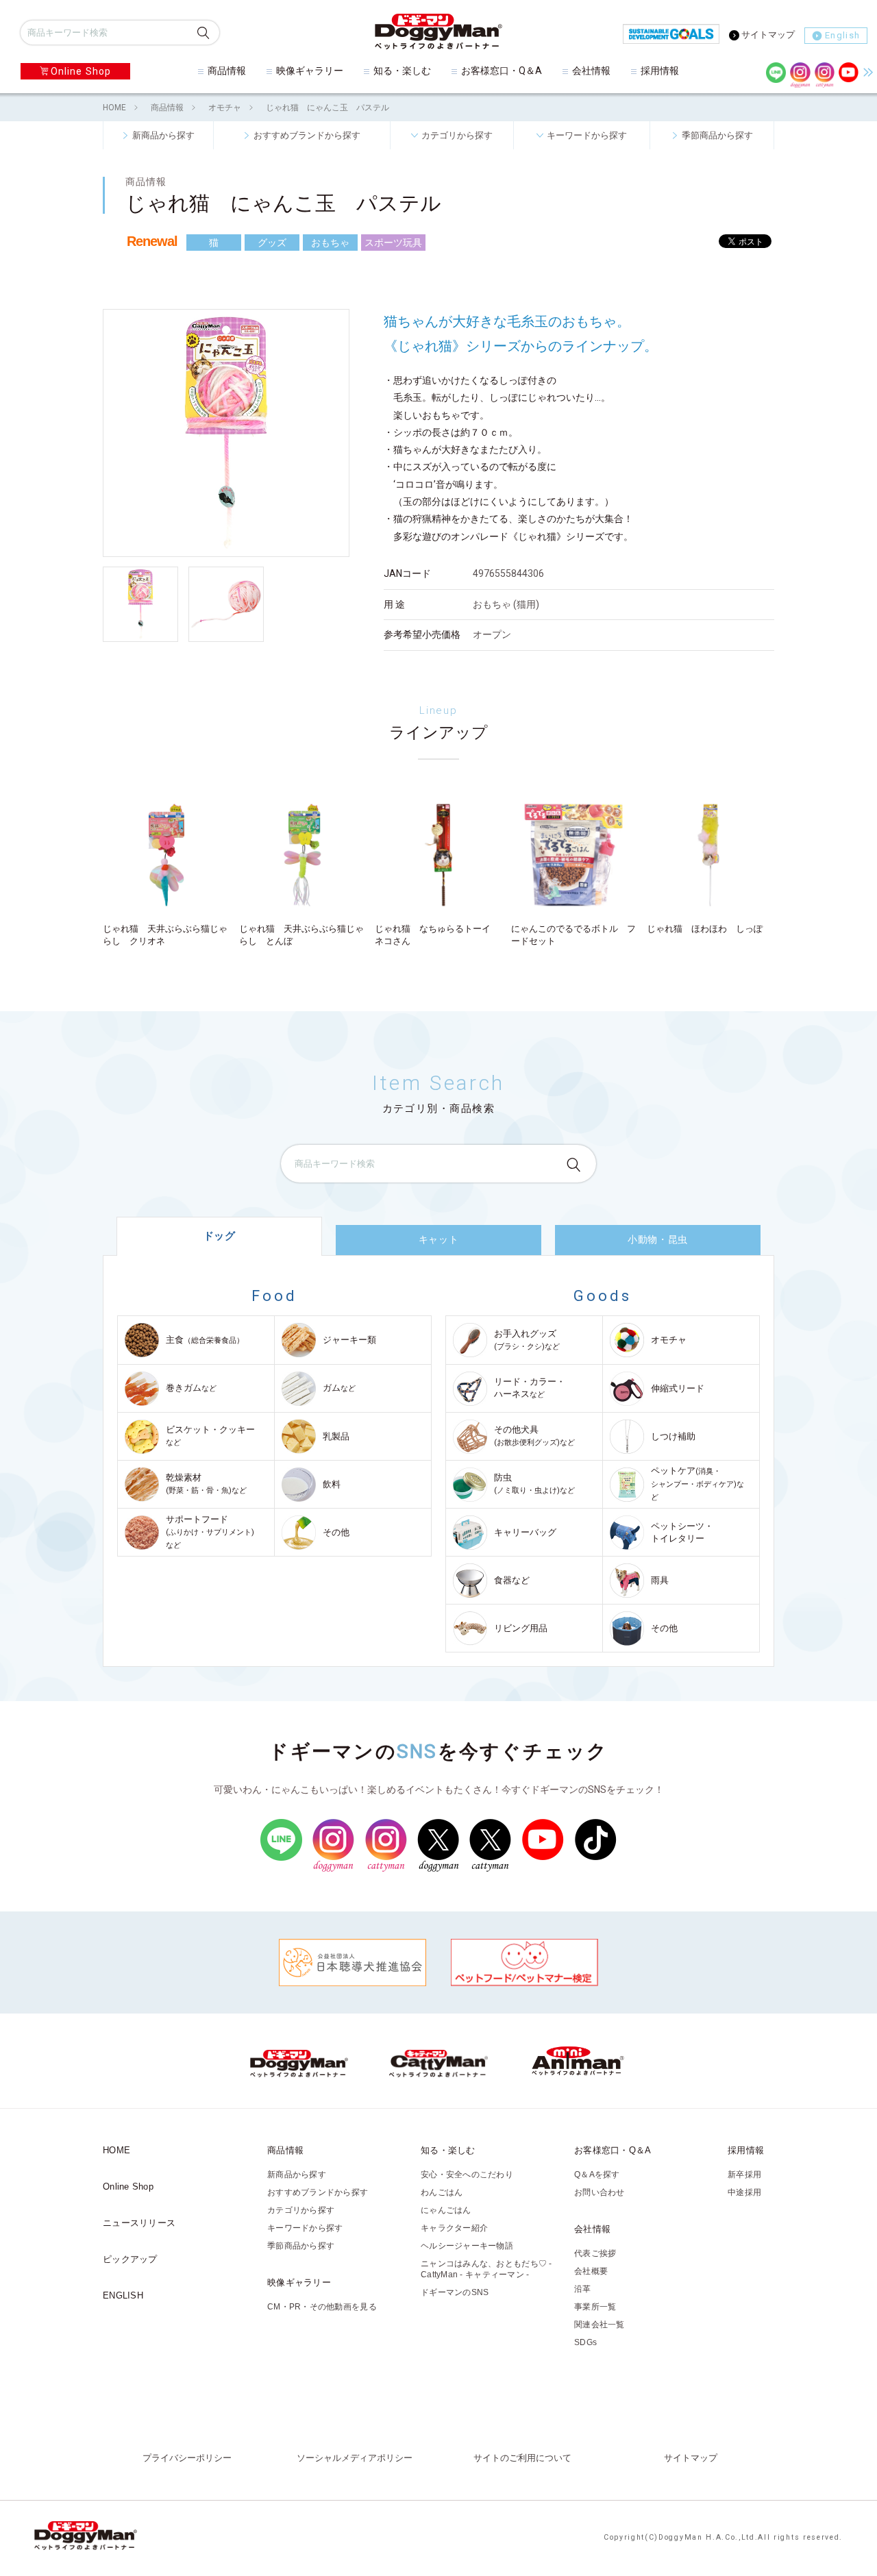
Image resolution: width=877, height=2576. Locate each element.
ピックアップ (130, 2259)
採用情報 (660, 71)
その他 (336, 1532)
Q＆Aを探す (597, 2175)
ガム (339, 1388)
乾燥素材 (206, 1484)
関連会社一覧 (600, 2325)
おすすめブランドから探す (307, 135)
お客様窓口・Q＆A (502, 71)
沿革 (583, 2289)
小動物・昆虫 (657, 1239)
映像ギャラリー (310, 71)
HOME (114, 108)
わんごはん (442, 2192)
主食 (205, 1340)
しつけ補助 (673, 1436)
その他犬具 (534, 1436)
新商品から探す (163, 135)
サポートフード (210, 1532)
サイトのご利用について (522, 2458)
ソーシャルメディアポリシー (355, 2458)
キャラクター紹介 (454, 2228)
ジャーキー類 (349, 1340)
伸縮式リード (678, 1388)
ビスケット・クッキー (210, 1436)
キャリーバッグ (525, 1532)
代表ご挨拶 (595, 2253)
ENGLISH (123, 2295)
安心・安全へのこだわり (467, 2175)
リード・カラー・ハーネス (530, 1388)
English (842, 35)
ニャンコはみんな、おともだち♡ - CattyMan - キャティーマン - (486, 2269)
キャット (438, 1239)
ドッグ (220, 1236)
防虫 (534, 1484)
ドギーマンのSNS (455, 2292)
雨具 (660, 1580)
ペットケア (697, 1484)
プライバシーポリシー (187, 2458)
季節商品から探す (717, 135)
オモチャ (225, 108)
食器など (512, 1580)
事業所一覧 (595, 2307)
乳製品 (336, 1436)
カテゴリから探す (457, 135)
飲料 (332, 1484)
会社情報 (591, 71)
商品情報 (227, 71)
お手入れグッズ (527, 1340)
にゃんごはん (446, 2210)
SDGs (585, 2342)
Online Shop (81, 71)
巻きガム (191, 1388)
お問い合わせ (600, 2192)
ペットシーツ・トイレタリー (682, 1532)
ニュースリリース (139, 2223)
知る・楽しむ (402, 71)
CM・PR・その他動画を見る (322, 2307)
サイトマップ (768, 35)
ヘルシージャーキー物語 (467, 2246)
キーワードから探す (587, 135)
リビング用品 (521, 1628)
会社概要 (591, 2271)
